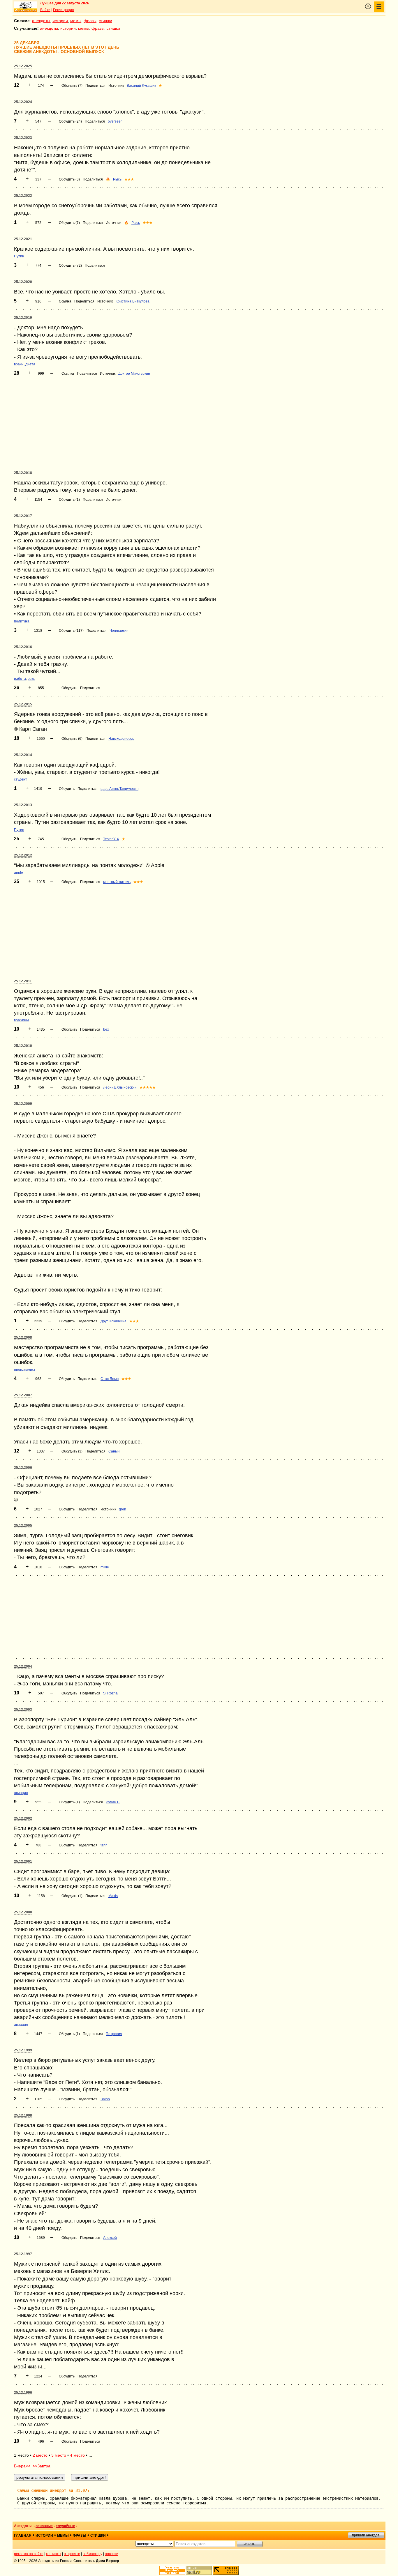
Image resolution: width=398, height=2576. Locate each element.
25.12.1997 (23, 2254)
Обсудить (69, 688)
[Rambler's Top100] (172, 2570)
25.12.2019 (23, 318)
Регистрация (64, 10)
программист (25, 1370)
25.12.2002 (23, 1818)
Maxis (113, 1896)
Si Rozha (110, 1693)
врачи (19, 364)
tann (104, 1845)
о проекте (72, 2554)
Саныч (114, 1451)
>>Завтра (42, 2466)
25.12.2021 (23, 239)
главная (23, 2536)
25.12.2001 (23, 1862)
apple (19, 873)
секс (31, 679)
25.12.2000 (23, 1912)
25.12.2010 (23, 1046)
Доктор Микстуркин (134, 374)
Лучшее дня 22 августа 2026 (65, 3)
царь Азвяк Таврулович (119, 789)
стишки (105, 21)
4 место (77, 2455)
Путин (19, 256)
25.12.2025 (23, 66)
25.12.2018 (23, 473)
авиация (21, 1793)
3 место (59, 2455)
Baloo (105, 2099)
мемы (76, 21)
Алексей (110, 2238)
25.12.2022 (23, 196)
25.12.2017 (23, 516)
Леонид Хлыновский (120, 1087)
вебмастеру (93, 2554)
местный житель (117, 882)
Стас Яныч (110, 1379)
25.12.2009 (23, 1104)
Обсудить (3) (69, 179)
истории (60, 21)
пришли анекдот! (366, 2535)
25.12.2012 (23, 855)
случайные (65, 2526)
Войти (45, 10)
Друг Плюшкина (113, 1321)
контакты (54, 2554)
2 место (40, 2455)
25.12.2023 (23, 138)
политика (22, 621)
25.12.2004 (23, 1666)
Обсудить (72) (70, 266)
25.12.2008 (23, 1337)
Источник (116, 86)
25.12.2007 (23, 1395)
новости (112, 2554)
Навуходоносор (121, 739)
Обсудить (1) (69, 500)
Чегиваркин (119, 631)
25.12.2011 (23, 981)
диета (30, 364)
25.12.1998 (23, 2115)
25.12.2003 (23, 1710)
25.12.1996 (23, 2393)
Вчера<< (22, 2466)
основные (44, 2526)
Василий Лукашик (141, 86)
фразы (90, 21)
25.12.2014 (23, 755)
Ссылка (65, 301)
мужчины (21, 1020)
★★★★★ (148, 1087)
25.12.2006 (23, 1468)
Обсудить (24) (70, 121)
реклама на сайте (29, 2554)
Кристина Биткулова (133, 301)
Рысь (117, 179)
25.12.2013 (23, 805)
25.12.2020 (23, 282)
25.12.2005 (23, 1526)
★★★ (129, 179)
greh (123, 1509)
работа (20, 679)
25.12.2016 (23, 647)
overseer (115, 121)
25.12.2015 (23, 704)
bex (106, 1029)
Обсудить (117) (71, 631)
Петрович (114, 2034)
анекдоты (41, 21)
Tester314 (111, 839)
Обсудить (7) (72, 86)
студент (21, 779)
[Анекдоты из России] (26, 7)
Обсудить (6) (72, 739)
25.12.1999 (23, 2050)
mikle (105, 1567)
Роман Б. (113, 1802)
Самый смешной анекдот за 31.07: (53, 2490)
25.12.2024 (23, 102)
